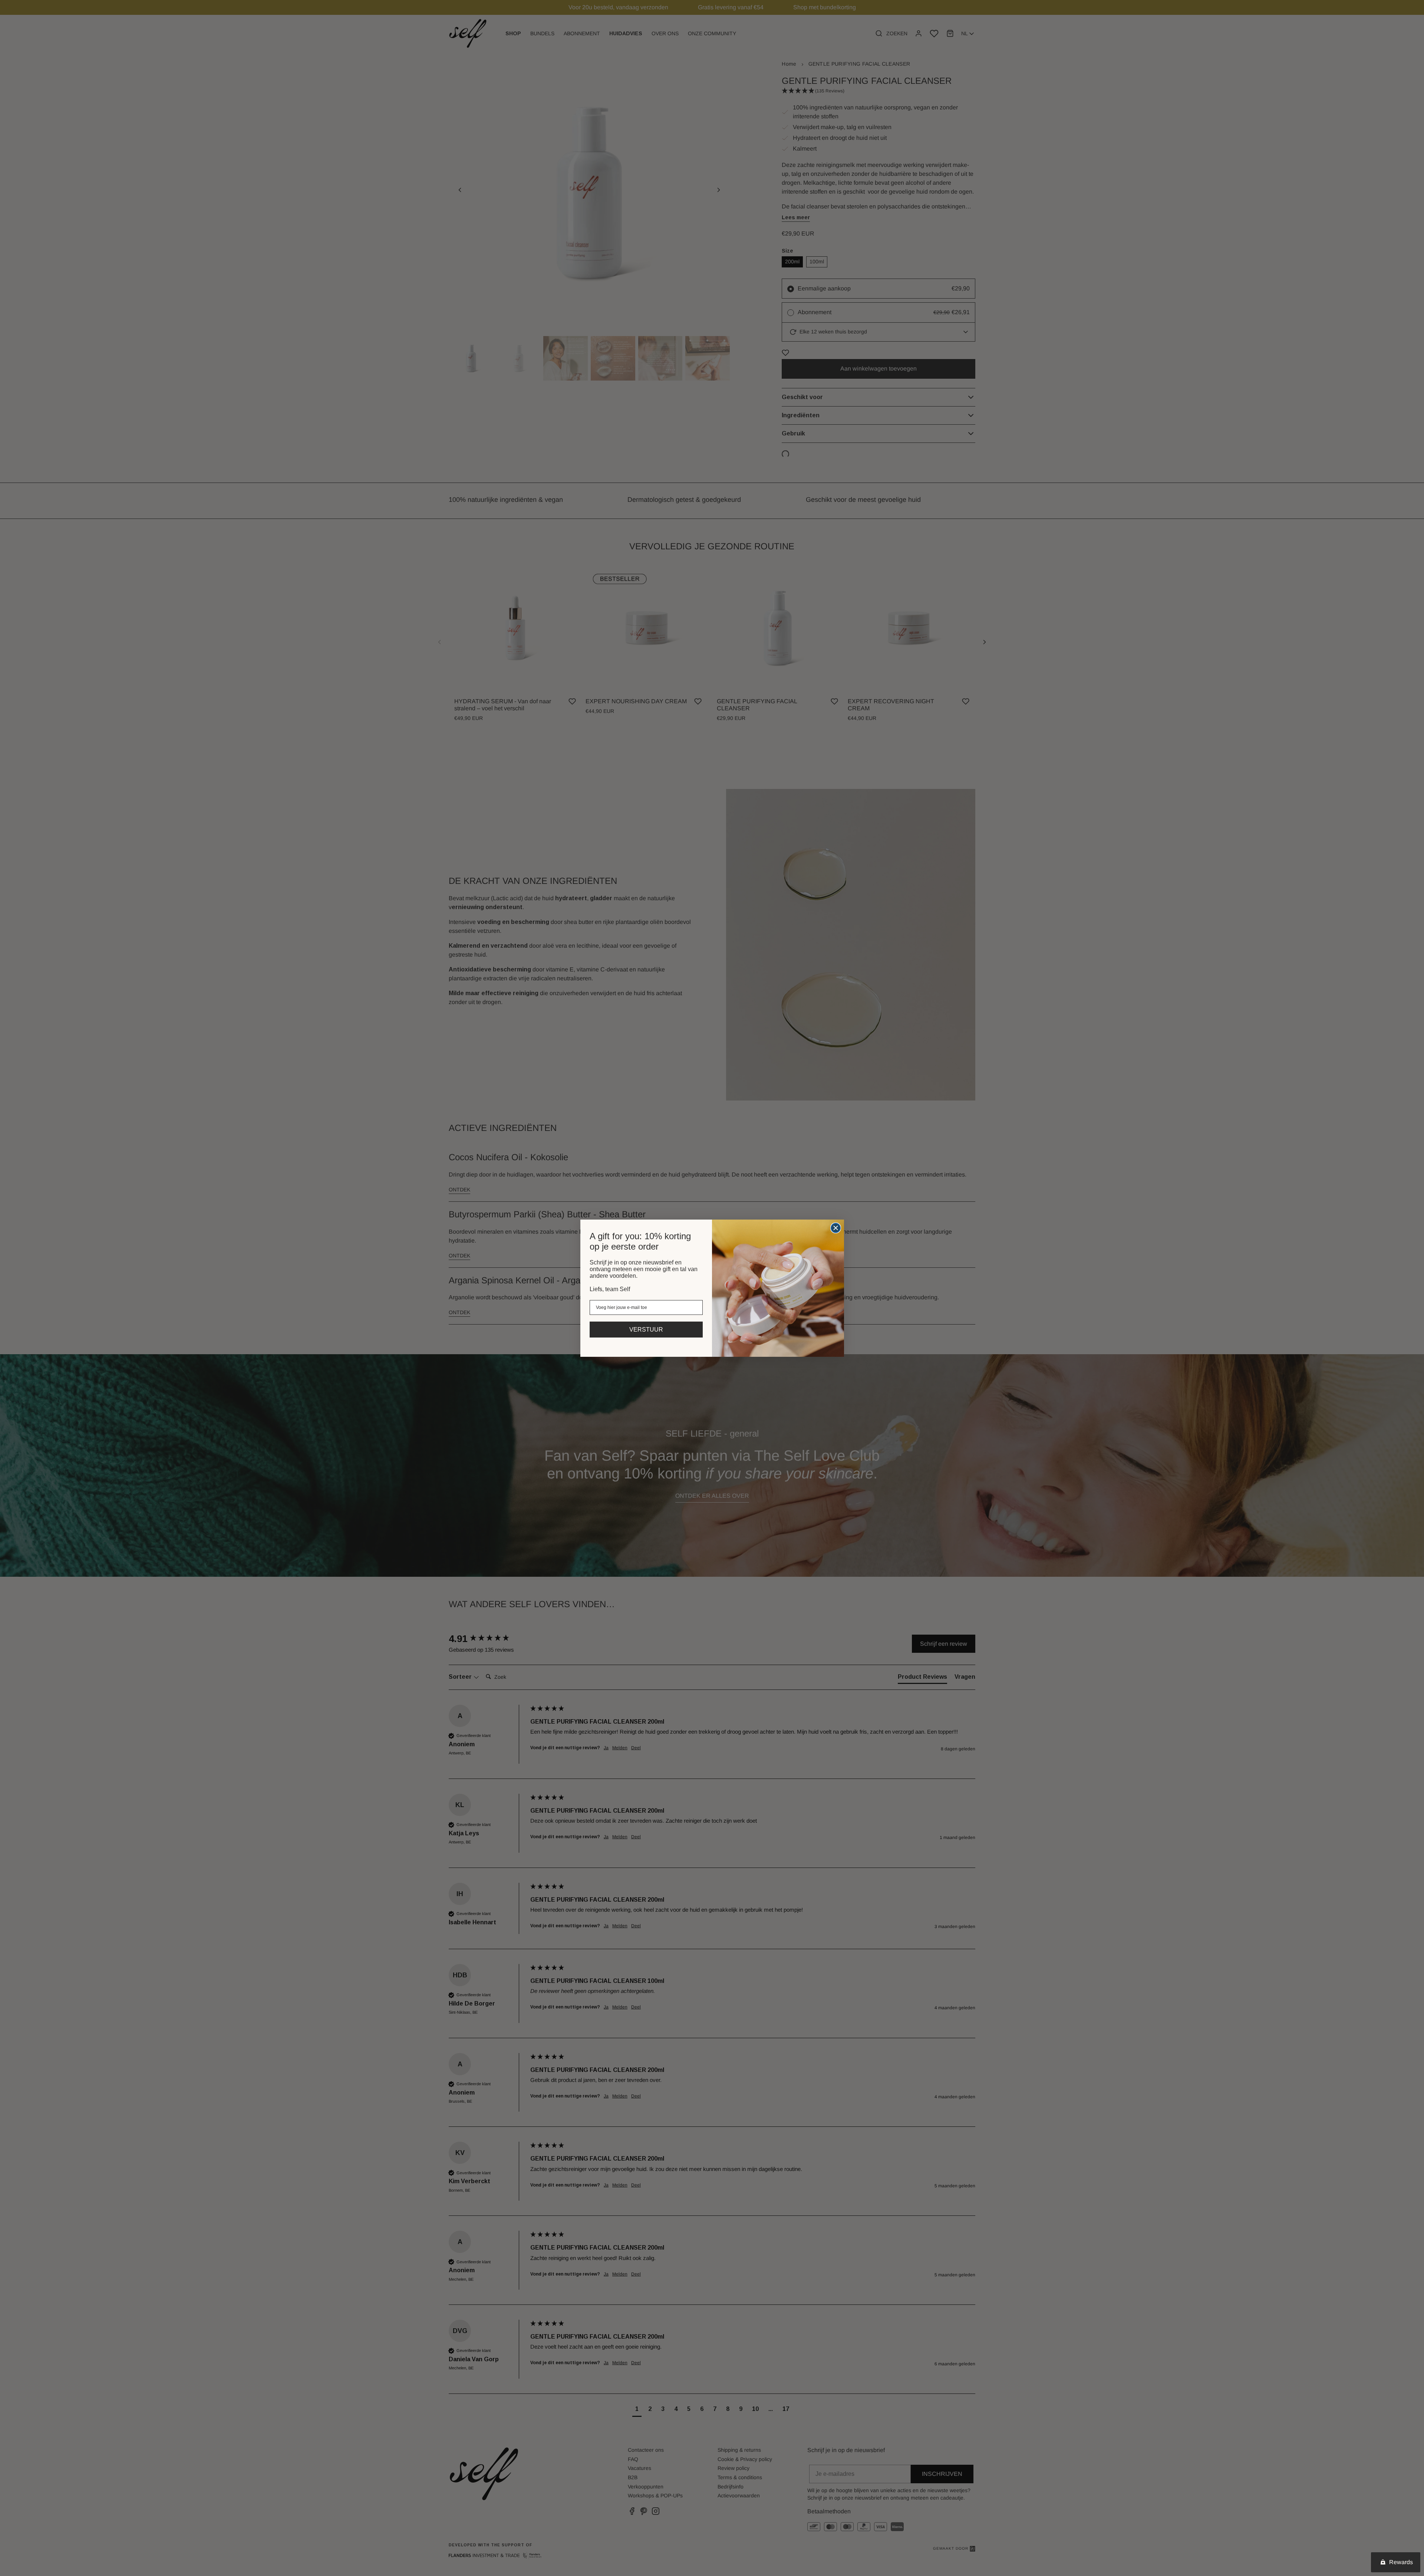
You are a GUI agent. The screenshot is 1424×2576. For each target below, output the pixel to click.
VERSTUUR (646, 1330)
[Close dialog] (836, 1228)
